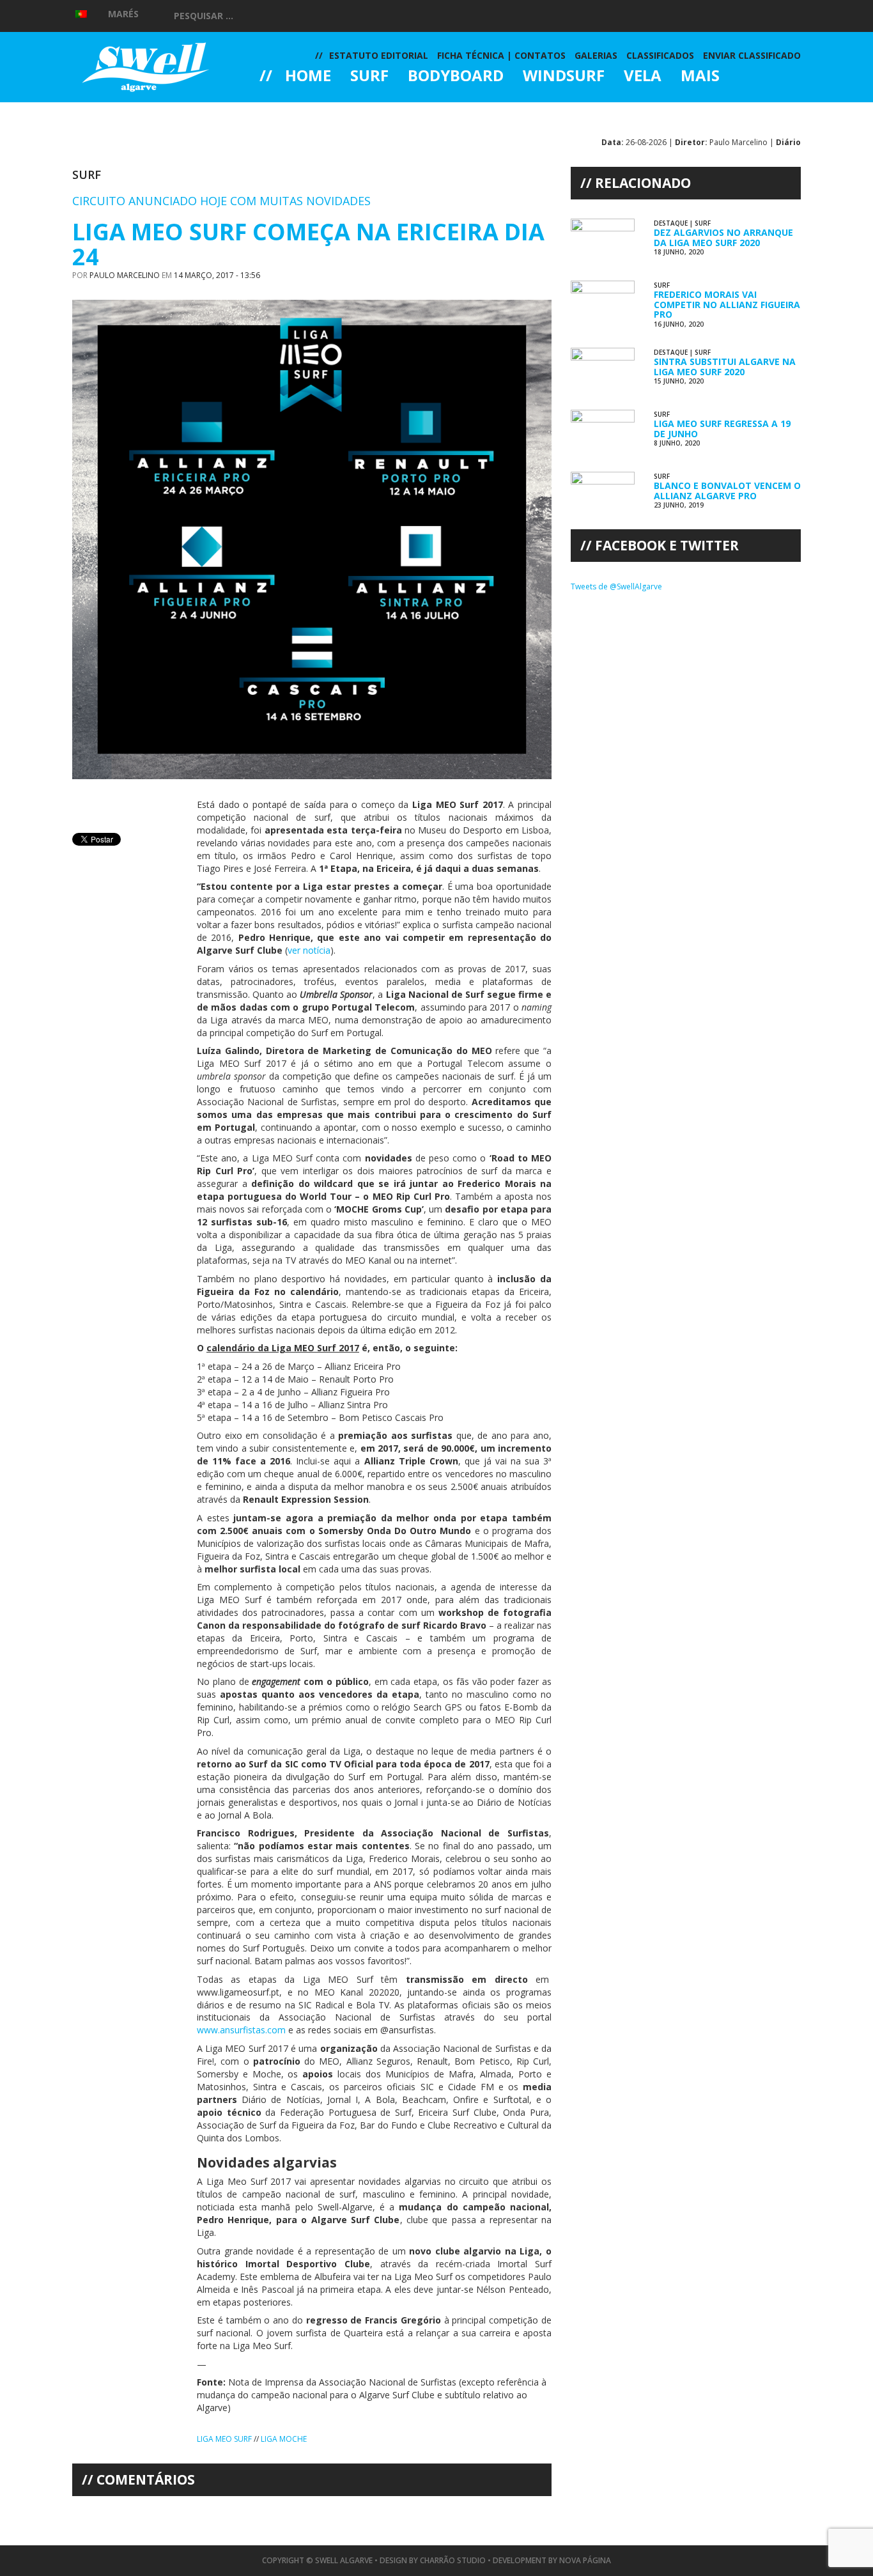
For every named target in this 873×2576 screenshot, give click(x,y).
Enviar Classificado (752, 55)
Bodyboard (456, 77)
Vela (643, 77)
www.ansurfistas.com (241, 2030)
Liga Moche (284, 2439)
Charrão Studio (453, 2560)
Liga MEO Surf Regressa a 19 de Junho (722, 428)
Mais (700, 77)
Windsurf (564, 77)
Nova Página (585, 2560)
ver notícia (309, 950)
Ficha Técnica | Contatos (501, 55)
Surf (369, 77)
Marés (123, 14)
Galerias (305, 111)
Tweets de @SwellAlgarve (616, 586)
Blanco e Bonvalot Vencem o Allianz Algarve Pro (727, 490)
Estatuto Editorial (379, 55)
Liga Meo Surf (224, 2439)
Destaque (671, 223)
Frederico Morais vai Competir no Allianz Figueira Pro (727, 304)
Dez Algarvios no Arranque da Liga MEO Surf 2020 (723, 237)
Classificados (660, 55)
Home (308, 77)
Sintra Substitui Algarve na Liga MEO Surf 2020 (725, 366)
